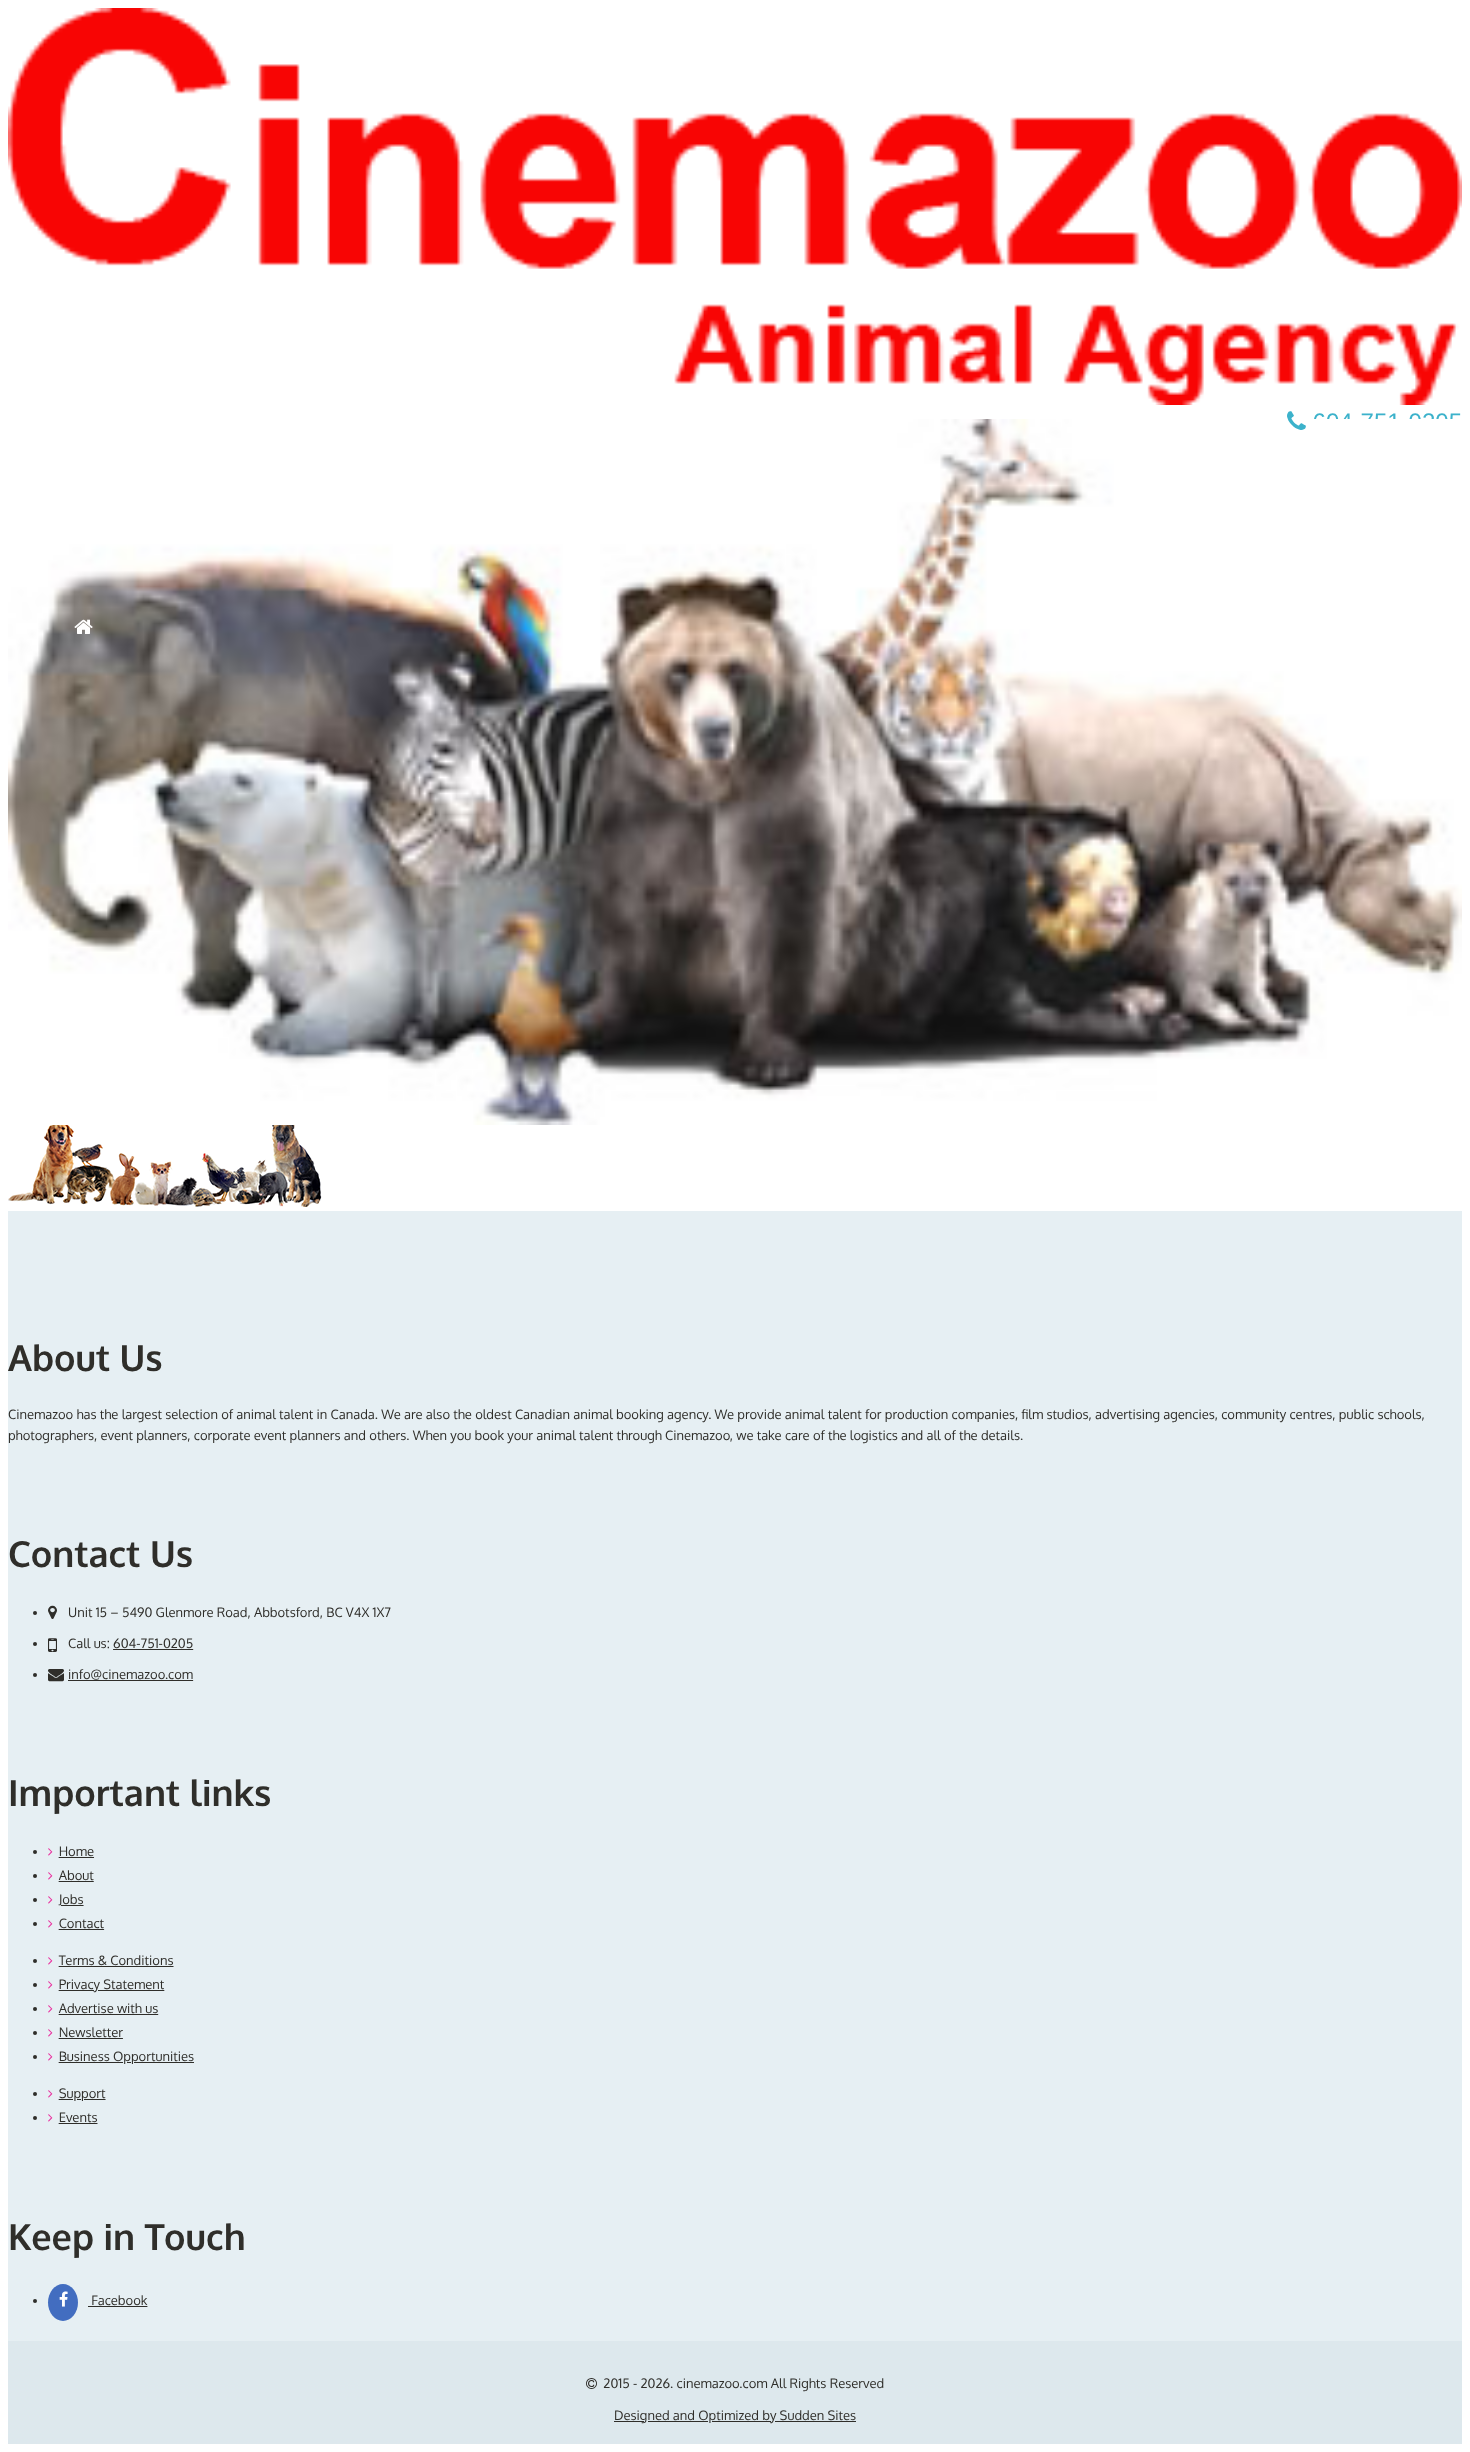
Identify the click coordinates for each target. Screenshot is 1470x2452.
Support (82, 2094)
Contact (81, 1924)
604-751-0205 (153, 1644)
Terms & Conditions (116, 1961)
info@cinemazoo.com (130, 1675)
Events (78, 2118)
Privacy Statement (112, 1985)
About (76, 1876)
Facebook (117, 2301)
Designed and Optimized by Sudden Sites (735, 2416)
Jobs (71, 1900)
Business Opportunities (126, 2057)
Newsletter (91, 2033)
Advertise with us (109, 2009)
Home (76, 1852)
